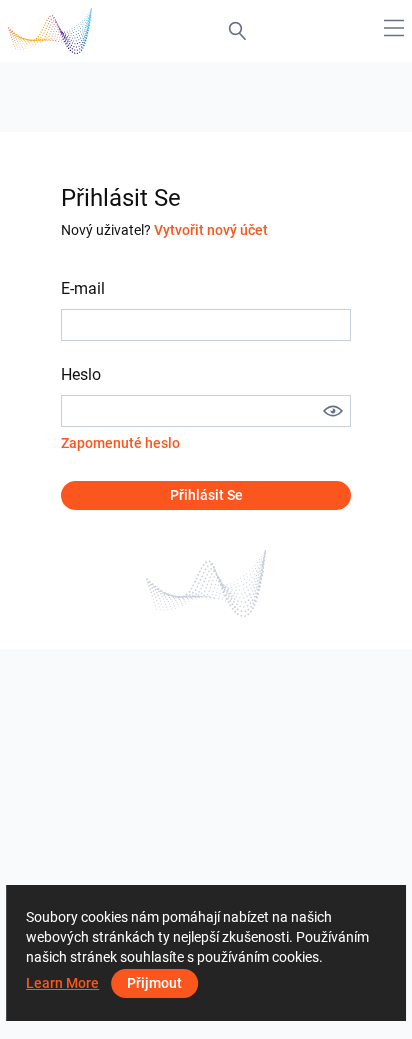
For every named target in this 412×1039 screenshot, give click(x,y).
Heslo (81, 374)
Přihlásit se (206, 495)
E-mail (83, 288)
